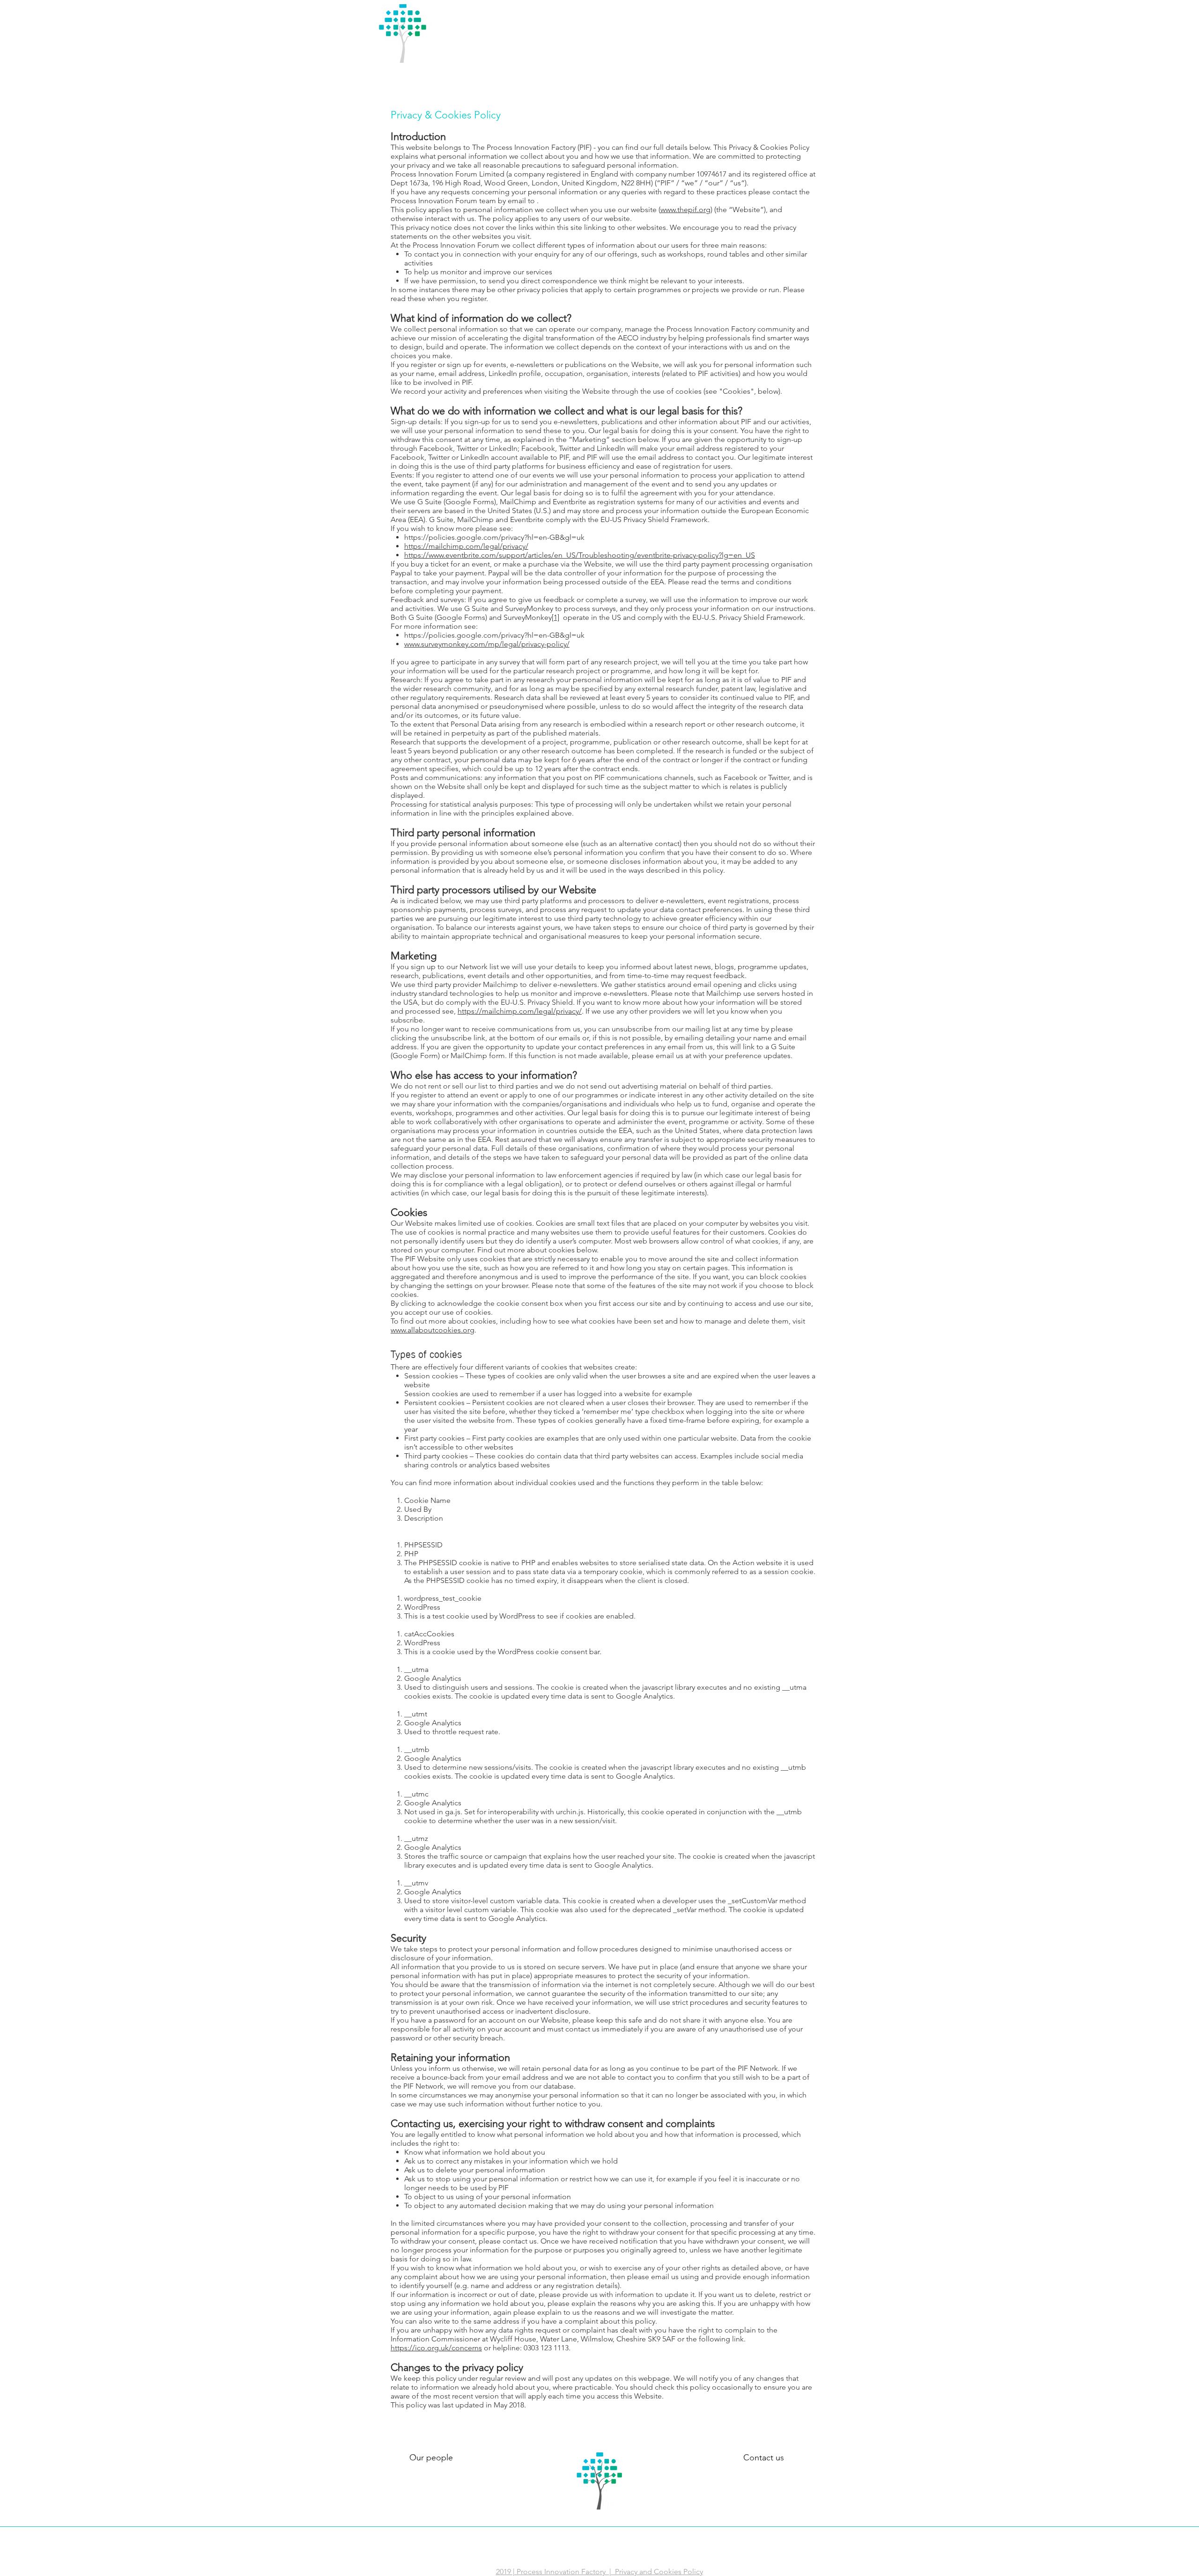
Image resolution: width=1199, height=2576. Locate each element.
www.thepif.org (685, 210)
